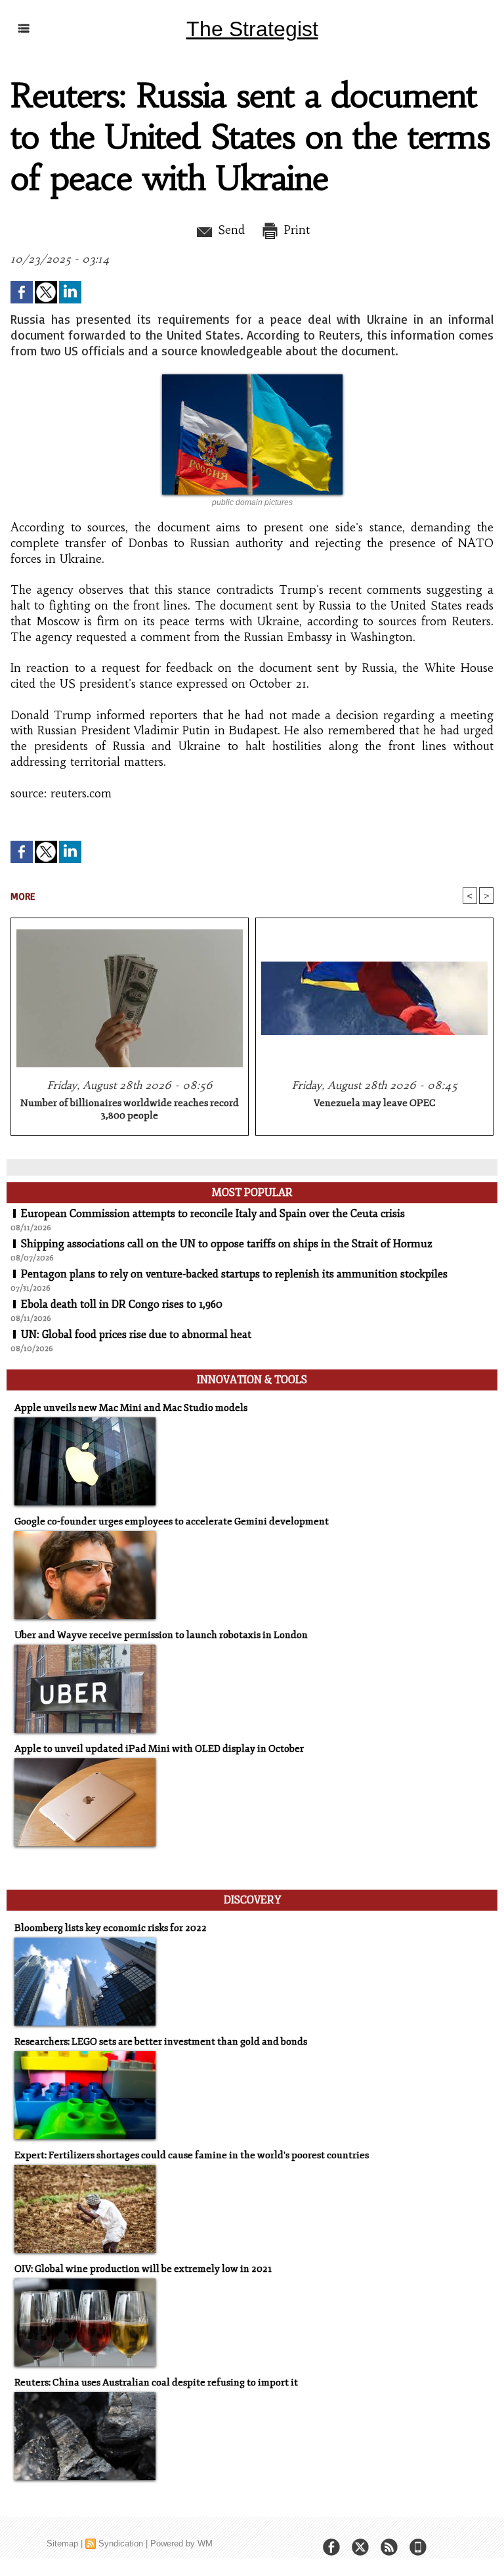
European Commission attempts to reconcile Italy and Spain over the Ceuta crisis (213, 1214)
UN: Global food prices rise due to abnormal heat (136, 1335)
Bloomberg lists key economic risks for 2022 (111, 1928)
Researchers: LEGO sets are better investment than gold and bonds (161, 2042)
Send (229, 230)
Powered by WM (181, 2543)
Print (295, 230)
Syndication (121, 2543)
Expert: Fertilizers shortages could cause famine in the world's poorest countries (192, 2155)
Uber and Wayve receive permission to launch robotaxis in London (161, 1635)
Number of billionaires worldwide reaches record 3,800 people (130, 1109)
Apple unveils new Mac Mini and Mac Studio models (131, 1408)
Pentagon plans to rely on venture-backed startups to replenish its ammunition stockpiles (234, 1274)
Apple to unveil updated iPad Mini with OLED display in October (159, 1749)
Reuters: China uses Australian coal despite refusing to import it (156, 2383)
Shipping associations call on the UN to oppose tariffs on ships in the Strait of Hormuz (227, 1244)
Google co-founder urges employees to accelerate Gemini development (172, 1521)
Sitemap (62, 2543)
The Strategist (252, 29)
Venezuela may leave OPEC (375, 1103)
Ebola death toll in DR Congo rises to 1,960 (122, 1304)
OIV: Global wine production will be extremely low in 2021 (143, 2269)
